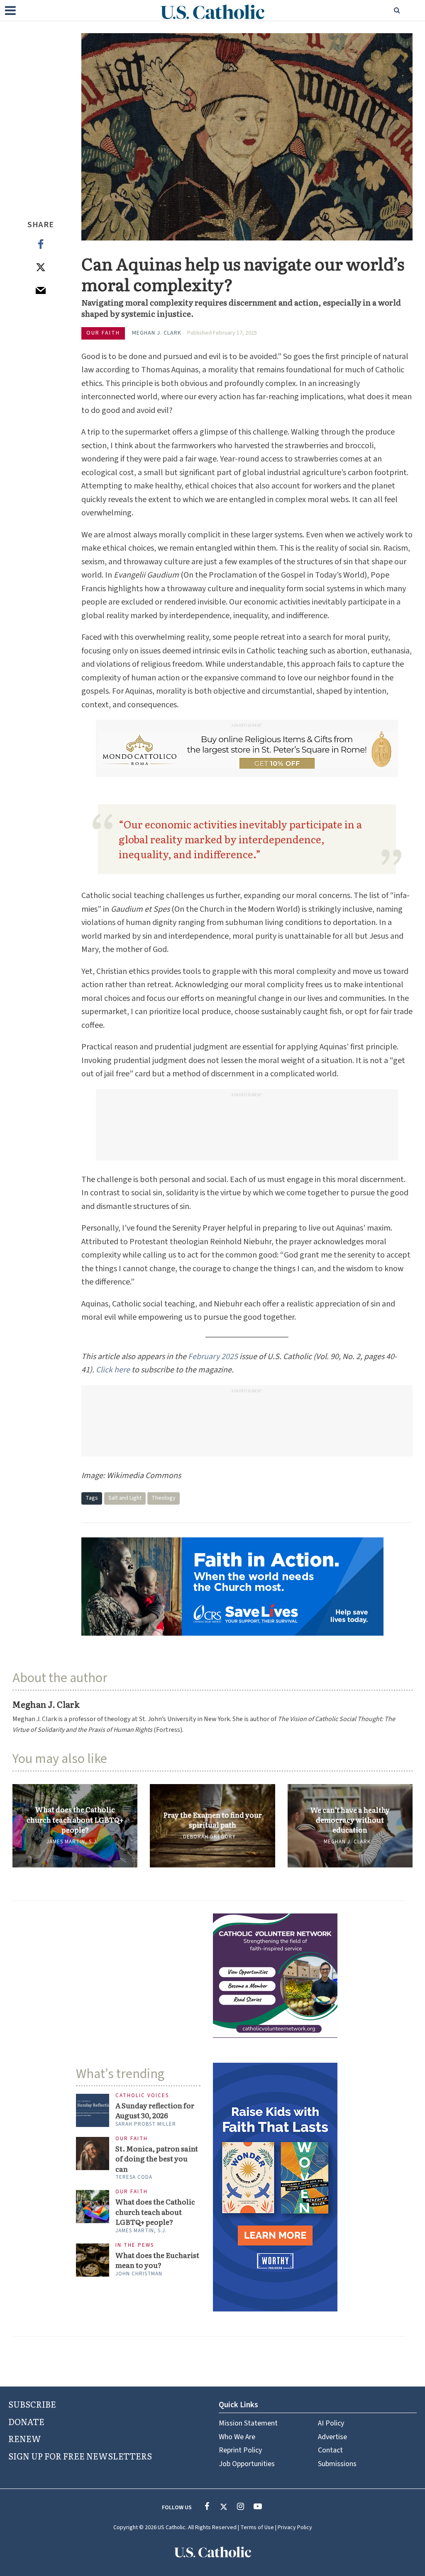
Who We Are (237, 2437)
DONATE (26, 2421)
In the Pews (135, 2245)
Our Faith (103, 333)
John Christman (139, 2274)
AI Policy (331, 2423)
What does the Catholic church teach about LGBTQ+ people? (75, 1820)
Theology (164, 1498)
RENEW (25, 2438)
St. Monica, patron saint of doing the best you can (157, 2159)
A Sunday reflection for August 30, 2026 (155, 2110)
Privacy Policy (295, 2527)
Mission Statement (248, 2423)
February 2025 (213, 1357)
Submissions (337, 2464)
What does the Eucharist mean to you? (157, 2260)
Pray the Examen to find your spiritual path (212, 1820)
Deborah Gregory (209, 1837)
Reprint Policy (240, 2450)
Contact (330, 2450)
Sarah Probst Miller (146, 2124)
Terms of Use (257, 2527)
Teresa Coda (134, 2177)
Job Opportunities (247, 2464)
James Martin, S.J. (72, 1842)
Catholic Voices (142, 2096)
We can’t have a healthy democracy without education (350, 1820)
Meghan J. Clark (157, 333)
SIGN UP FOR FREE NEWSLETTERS (80, 2456)
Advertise (332, 2437)
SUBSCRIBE (32, 2404)
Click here (113, 1370)
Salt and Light (125, 1498)
